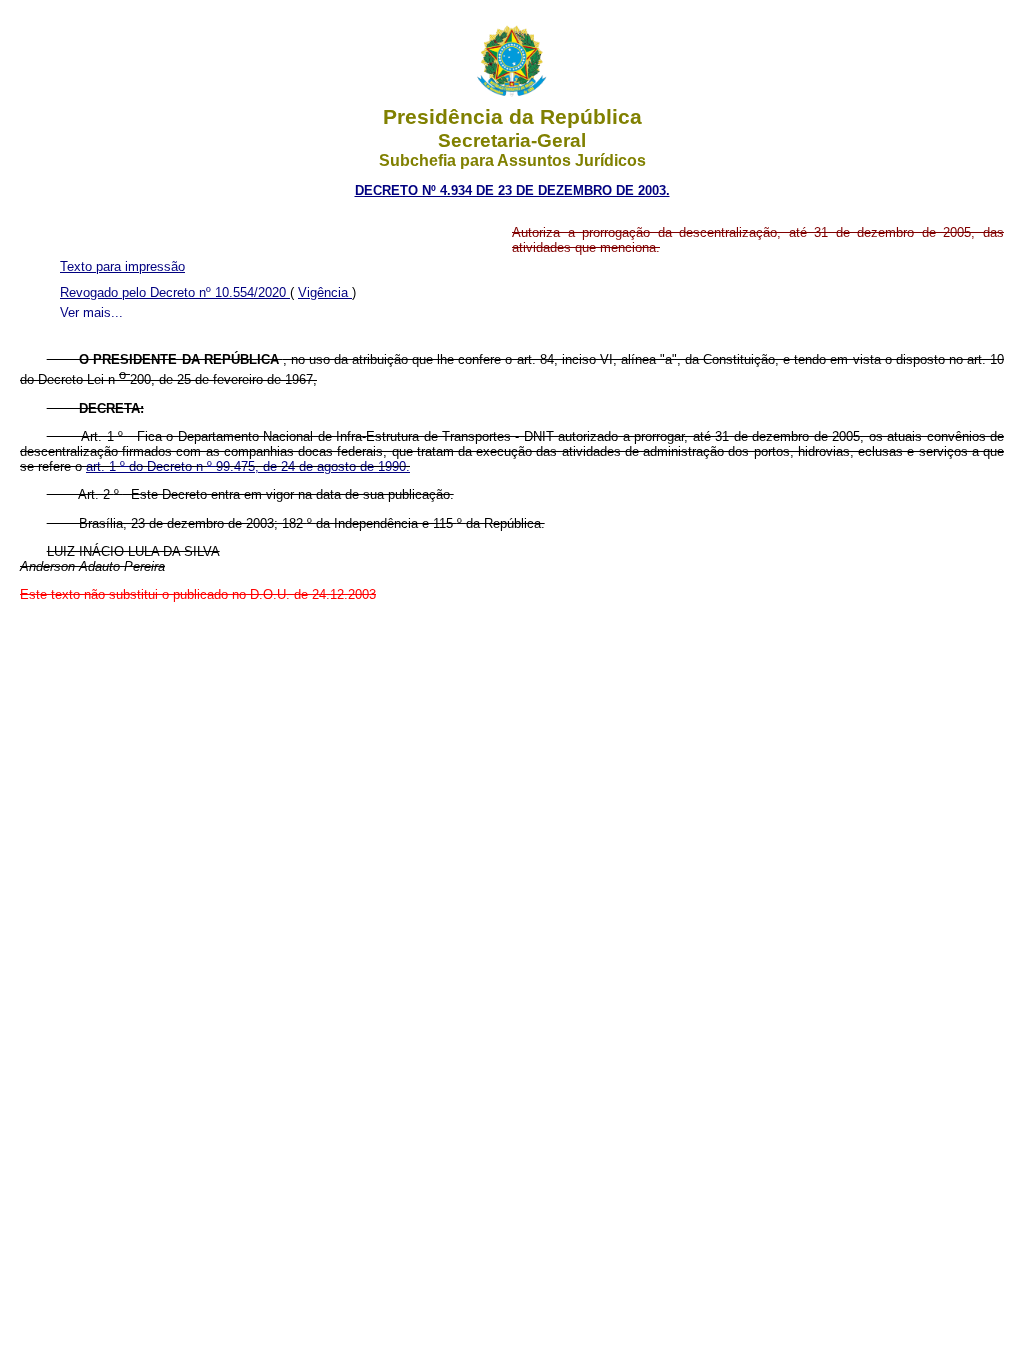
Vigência (325, 292)
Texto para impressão (122, 266)
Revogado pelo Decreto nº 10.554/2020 (175, 292)
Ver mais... (91, 312)
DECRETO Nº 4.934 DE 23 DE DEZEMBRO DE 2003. (512, 190)
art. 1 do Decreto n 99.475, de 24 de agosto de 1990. (248, 466)
